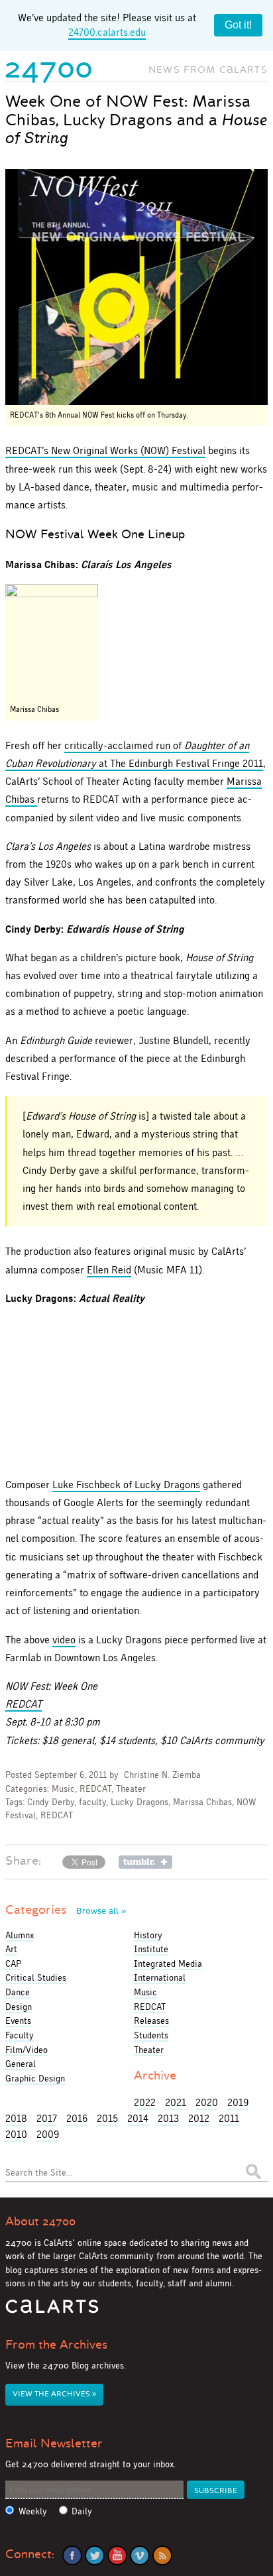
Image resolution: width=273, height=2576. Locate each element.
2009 (48, 2134)
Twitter (95, 2555)
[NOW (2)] (136, 287)
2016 (77, 2118)
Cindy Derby (51, 1802)
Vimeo (140, 2555)
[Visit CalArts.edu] (52, 2311)
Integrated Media (168, 1963)
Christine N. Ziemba (162, 1775)
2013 (168, 2118)
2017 (47, 2118)
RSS (162, 2555)
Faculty (20, 2035)
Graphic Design (35, 2078)
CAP (13, 1963)
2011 (229, 2118)
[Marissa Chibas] (52, 642)
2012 (199, 2118)
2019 (238, 2102)
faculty (92, 1802)
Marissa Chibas (202, 1802)
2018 (16, 2118)
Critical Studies (36, 1977)
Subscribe (216, 2491)
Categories (66, 1910)
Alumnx (20, 1935)
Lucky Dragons (139, 1802)
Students (151, 2035)
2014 (138, 2118)
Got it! (238, 25)
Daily (82, 2511)
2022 (145, 2102)
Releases (151, 2020)
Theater (131, 1789)
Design (19, 2007)
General (21, 2064)
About (40, 2221)
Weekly (33, 2511)
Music (63, 1789)
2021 (176, 2102)
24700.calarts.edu (107, 32)
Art (11, 1949)
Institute (151, 1949)
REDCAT (24, 1704)
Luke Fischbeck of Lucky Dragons (126, 1485)
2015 (107, 2118)
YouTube (117, 2555)
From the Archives (56, 2345)
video (64, 1640)
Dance (18, 1992)
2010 (16, 2134)
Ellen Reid (109, 1270)
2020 (207, 2102)
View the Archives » (54, 2394)
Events (18, 2020)
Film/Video (27, 2050)
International (160, 1977)
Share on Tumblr (145, 1862)
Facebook (72, 2555)
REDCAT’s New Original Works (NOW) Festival (105, 450)
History (148, 1935)
